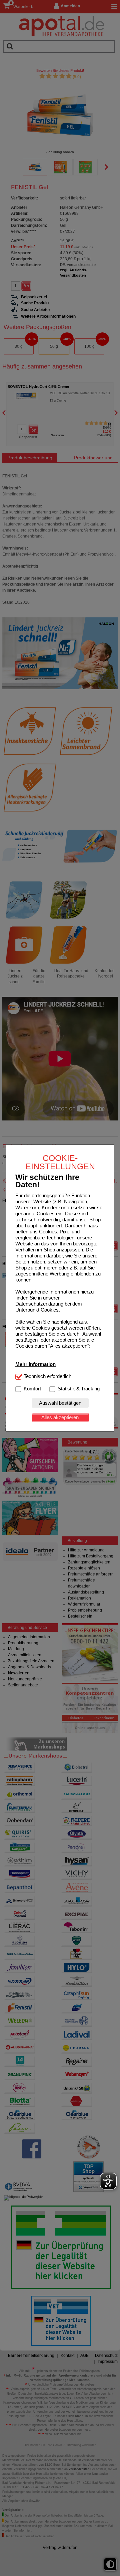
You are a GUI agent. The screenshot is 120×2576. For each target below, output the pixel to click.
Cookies (50, 1310)
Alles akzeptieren (60, 1417)
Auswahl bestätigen (60, 1403)
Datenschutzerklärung (39, 1304)
